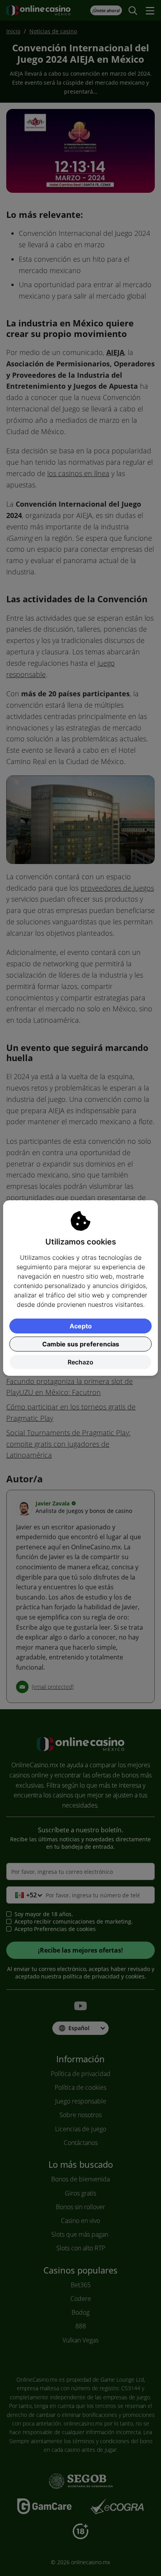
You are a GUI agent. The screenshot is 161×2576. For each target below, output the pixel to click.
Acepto (81, 1326)
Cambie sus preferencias (81, 1344)
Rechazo (80, 1362)
